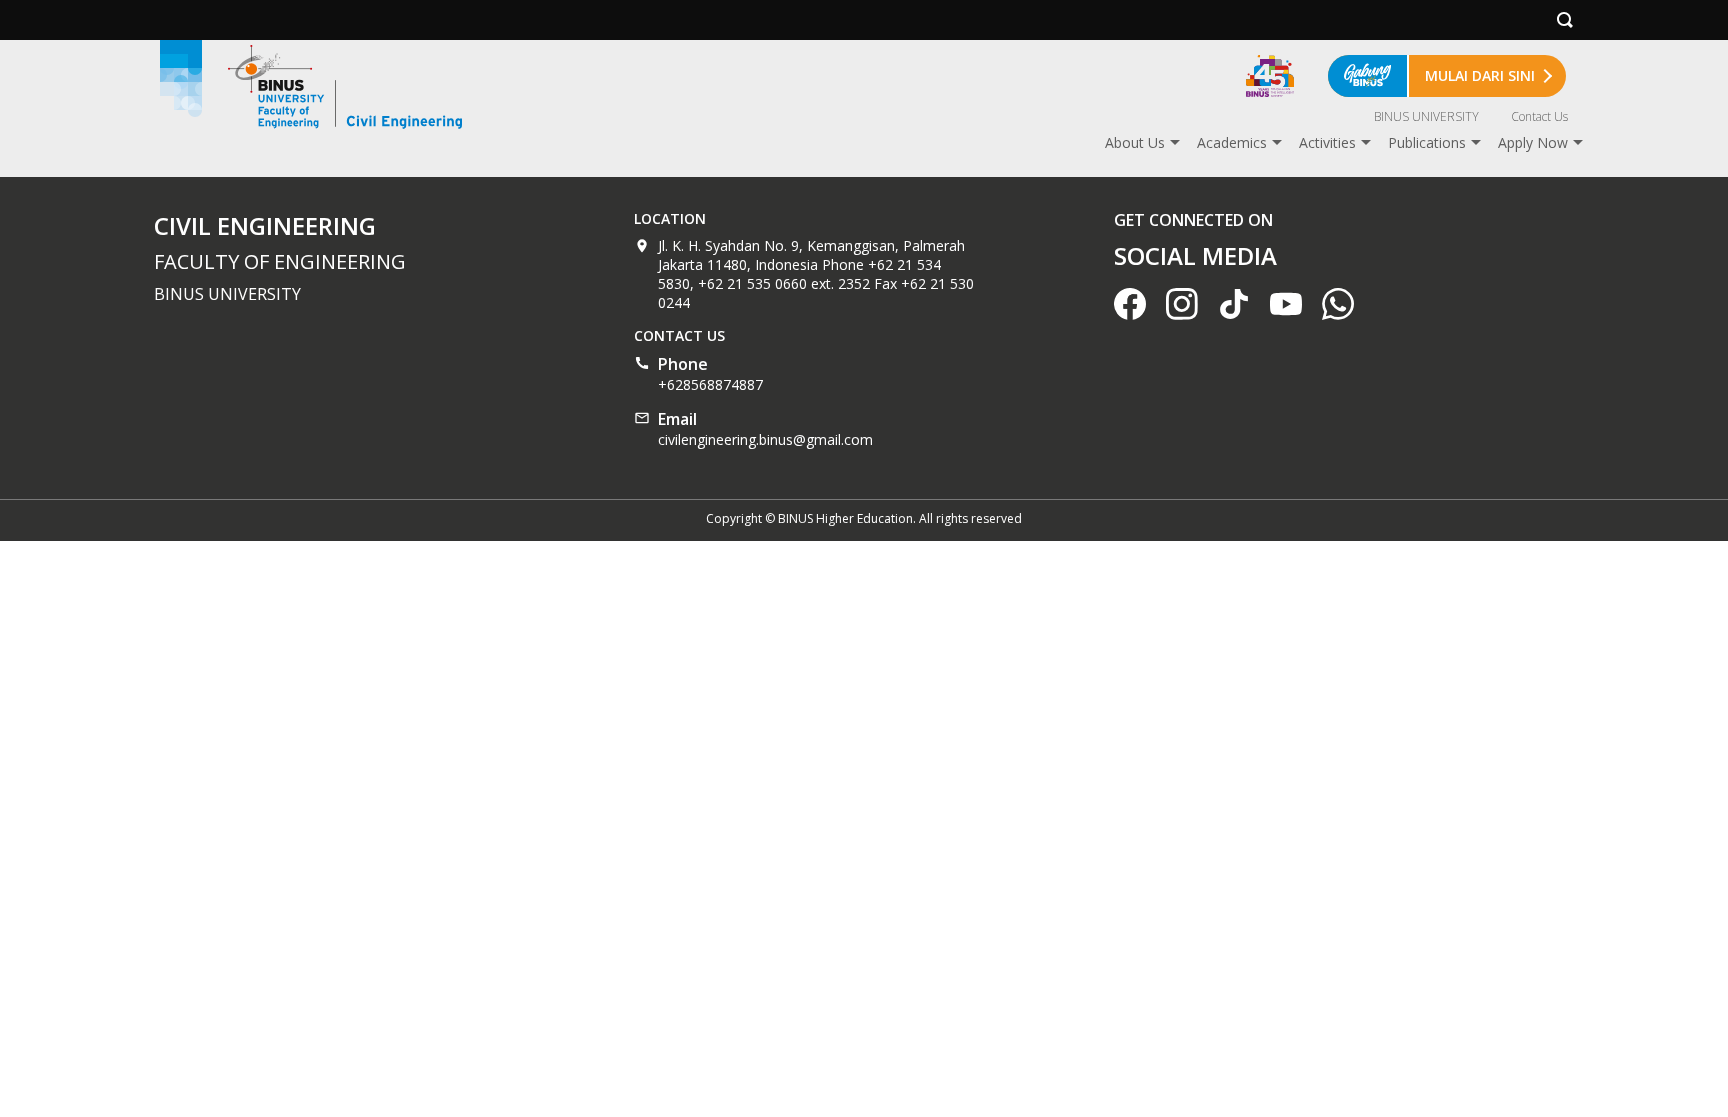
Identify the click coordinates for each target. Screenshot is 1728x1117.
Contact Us (1539, 116)
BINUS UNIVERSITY (1426, 116)
